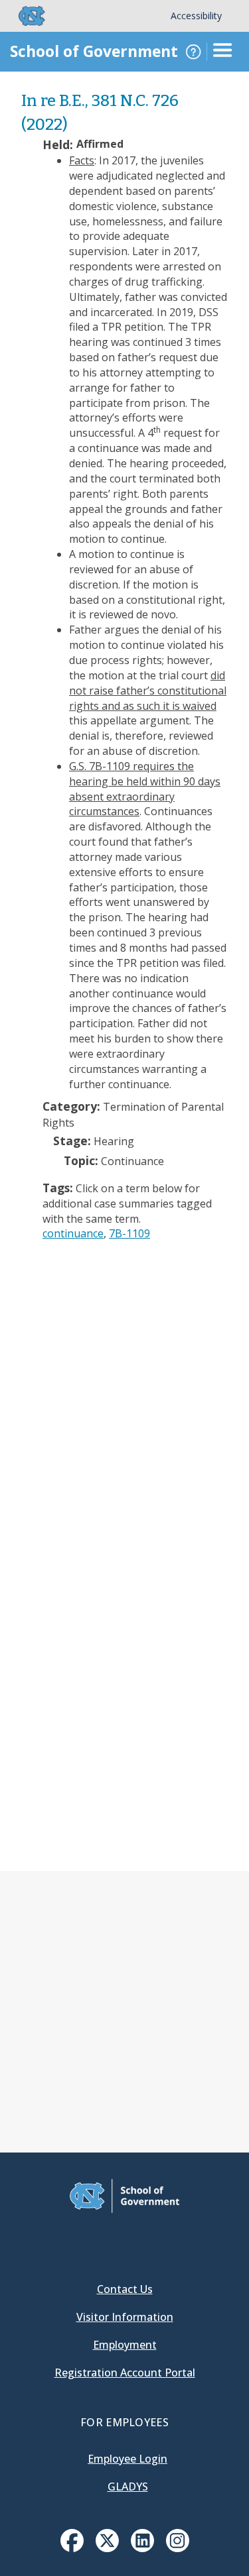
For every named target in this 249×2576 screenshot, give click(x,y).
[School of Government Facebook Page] (72, 2548)
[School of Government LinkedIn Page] (142, 2548)
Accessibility (196, 16)
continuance (73, 1233)
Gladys (128, 2487)
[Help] (193, 52)
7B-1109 (129, 1233)
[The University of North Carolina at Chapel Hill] (24, 16)
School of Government (94, 51)
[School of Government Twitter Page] (107, 2548)
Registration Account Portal (125, 2373)
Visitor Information (125, 2317)
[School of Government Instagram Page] (178, 2548)
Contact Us (125, 2289)
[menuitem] (72, 2541)
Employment (125, 2345)
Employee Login (127, 2459)
